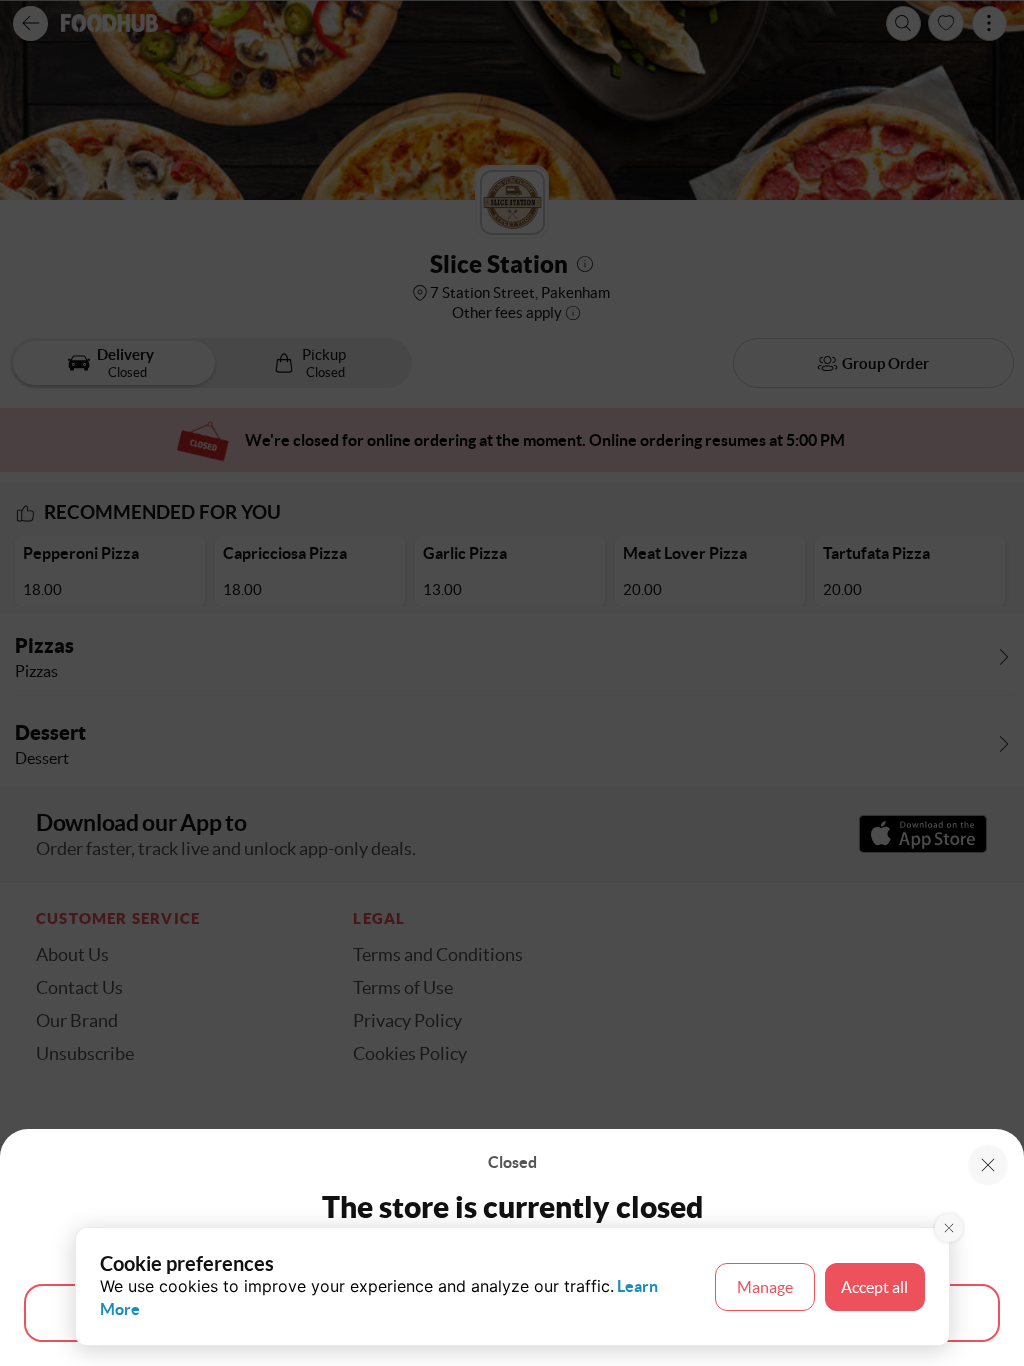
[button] (988, 1165)
